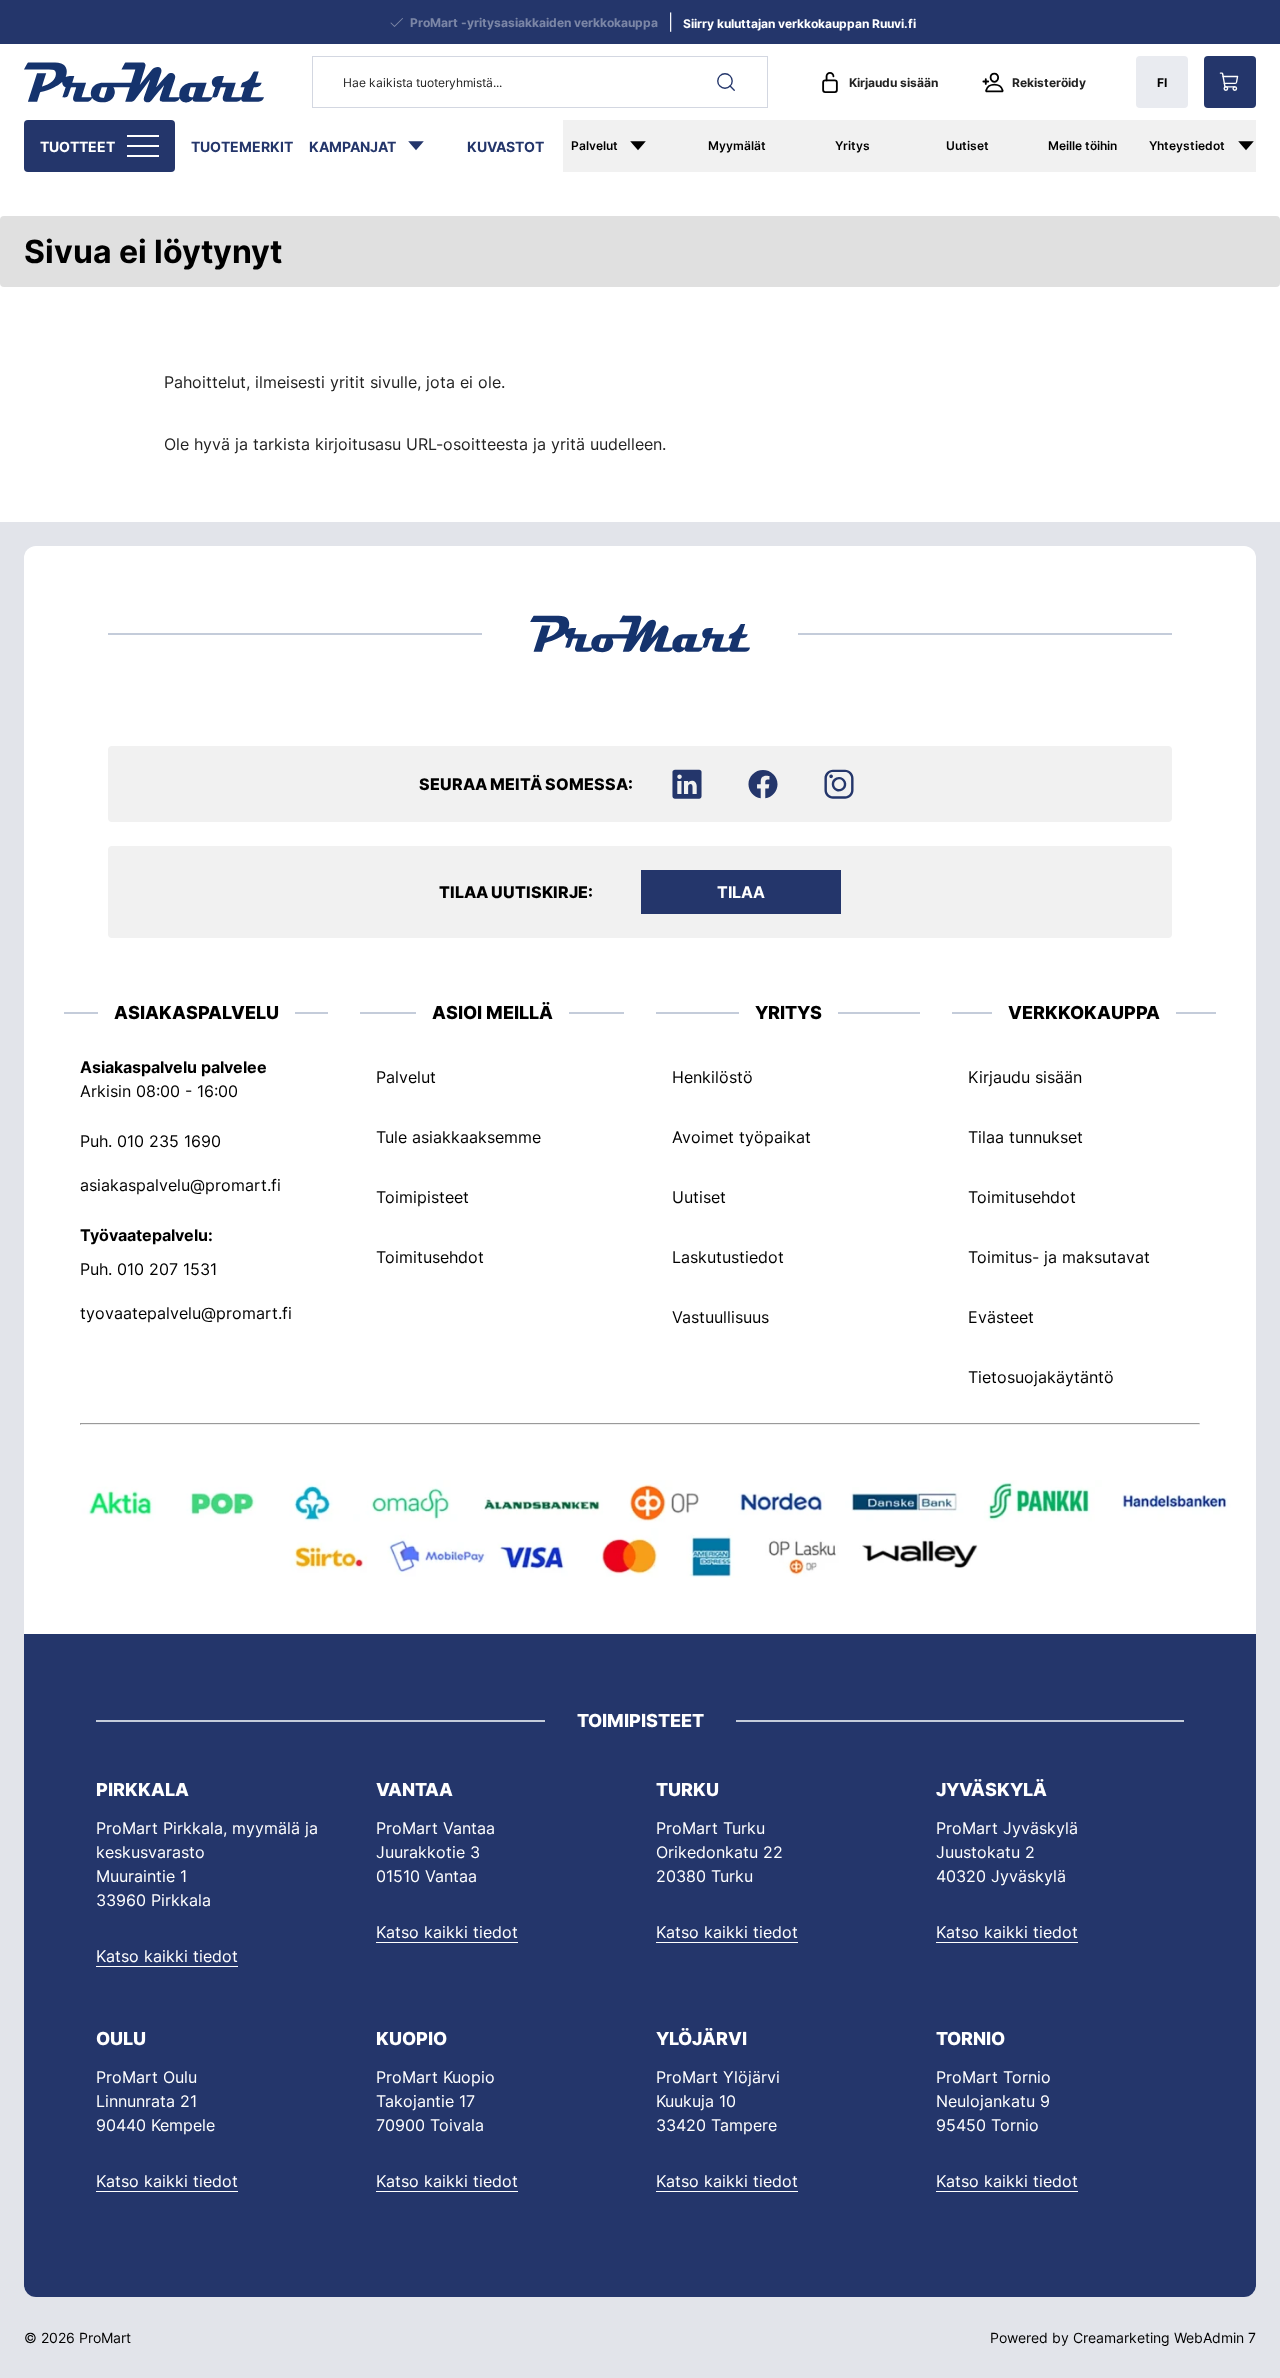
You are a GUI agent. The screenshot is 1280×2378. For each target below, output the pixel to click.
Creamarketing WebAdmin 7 (1164, 2337)
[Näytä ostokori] (1230, 82)
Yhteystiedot (1187, 145)
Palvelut (594, 145)
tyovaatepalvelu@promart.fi (186, 1313)
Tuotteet (77, 146)
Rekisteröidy (1049, 82)
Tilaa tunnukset (1025, 1137)
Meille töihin (1082, 145)
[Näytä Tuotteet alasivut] (145, 146)
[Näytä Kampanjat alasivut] (426, 146)
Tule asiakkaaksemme (458, 1137)
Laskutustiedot (728, 1257)
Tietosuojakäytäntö (1041, 1377)
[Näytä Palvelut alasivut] (652, 146)
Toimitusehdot (430, 1257)
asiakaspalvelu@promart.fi (180, 1185)
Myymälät (737, 145)
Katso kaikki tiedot (167, 1956)
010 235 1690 (169, 1141)
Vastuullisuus (720, 1317)
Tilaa (741, 892)
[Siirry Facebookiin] (763, 784)
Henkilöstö (712, 1077)
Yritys (852, 145)
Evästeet (1001, 1317)
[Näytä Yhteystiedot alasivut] (1256, 146)
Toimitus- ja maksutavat (1059, 1257)
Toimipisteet (422, 1197)
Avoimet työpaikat (741, 1137)
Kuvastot (505, 146)
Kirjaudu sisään (893, 82)
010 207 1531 (167, 1269)
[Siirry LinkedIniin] (687, 784)
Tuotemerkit (242, 146)
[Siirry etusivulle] (144, 82)
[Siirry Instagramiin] (839, 784)
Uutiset (967, 145)
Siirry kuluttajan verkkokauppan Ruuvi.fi (799, 23)
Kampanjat (352, 146)
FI (1162, 82)
